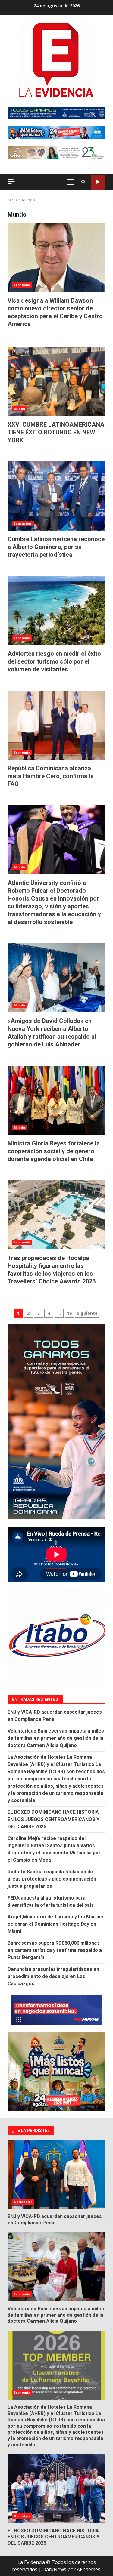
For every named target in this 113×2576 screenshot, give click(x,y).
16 (69, 1313)
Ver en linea (98, 182)
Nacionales (23, 2202)
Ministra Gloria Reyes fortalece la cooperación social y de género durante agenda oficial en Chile (56, 1100)
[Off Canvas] (11, 182)
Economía (22, 285)
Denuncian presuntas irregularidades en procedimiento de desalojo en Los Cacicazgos (53, 1976)
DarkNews (54, 2569)
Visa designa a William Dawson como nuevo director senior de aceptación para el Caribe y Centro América (56, 257)
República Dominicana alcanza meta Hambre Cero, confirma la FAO (56, 725)
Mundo (20, 409)
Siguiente (87, 1313)
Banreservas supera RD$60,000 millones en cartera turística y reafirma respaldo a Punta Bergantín (55, 1950)
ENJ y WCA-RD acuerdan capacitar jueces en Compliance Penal (56, 2174)
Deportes (22, 2516)
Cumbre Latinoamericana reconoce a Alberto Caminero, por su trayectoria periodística (56, 496)
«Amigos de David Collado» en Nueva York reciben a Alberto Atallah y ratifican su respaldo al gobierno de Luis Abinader (56, 978)
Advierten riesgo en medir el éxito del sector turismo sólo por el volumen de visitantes (56, 611)
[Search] (83, 182)
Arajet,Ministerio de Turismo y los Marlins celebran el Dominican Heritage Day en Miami (55, 1924)
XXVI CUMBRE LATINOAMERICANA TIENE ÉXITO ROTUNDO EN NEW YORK (56, 381)
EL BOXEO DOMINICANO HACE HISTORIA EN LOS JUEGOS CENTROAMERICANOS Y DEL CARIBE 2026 (53, 1819)
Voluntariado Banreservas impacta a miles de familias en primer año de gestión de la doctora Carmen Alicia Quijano (56, 1738)
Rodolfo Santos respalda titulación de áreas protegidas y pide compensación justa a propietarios (52, 1879)
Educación (22, 523)
